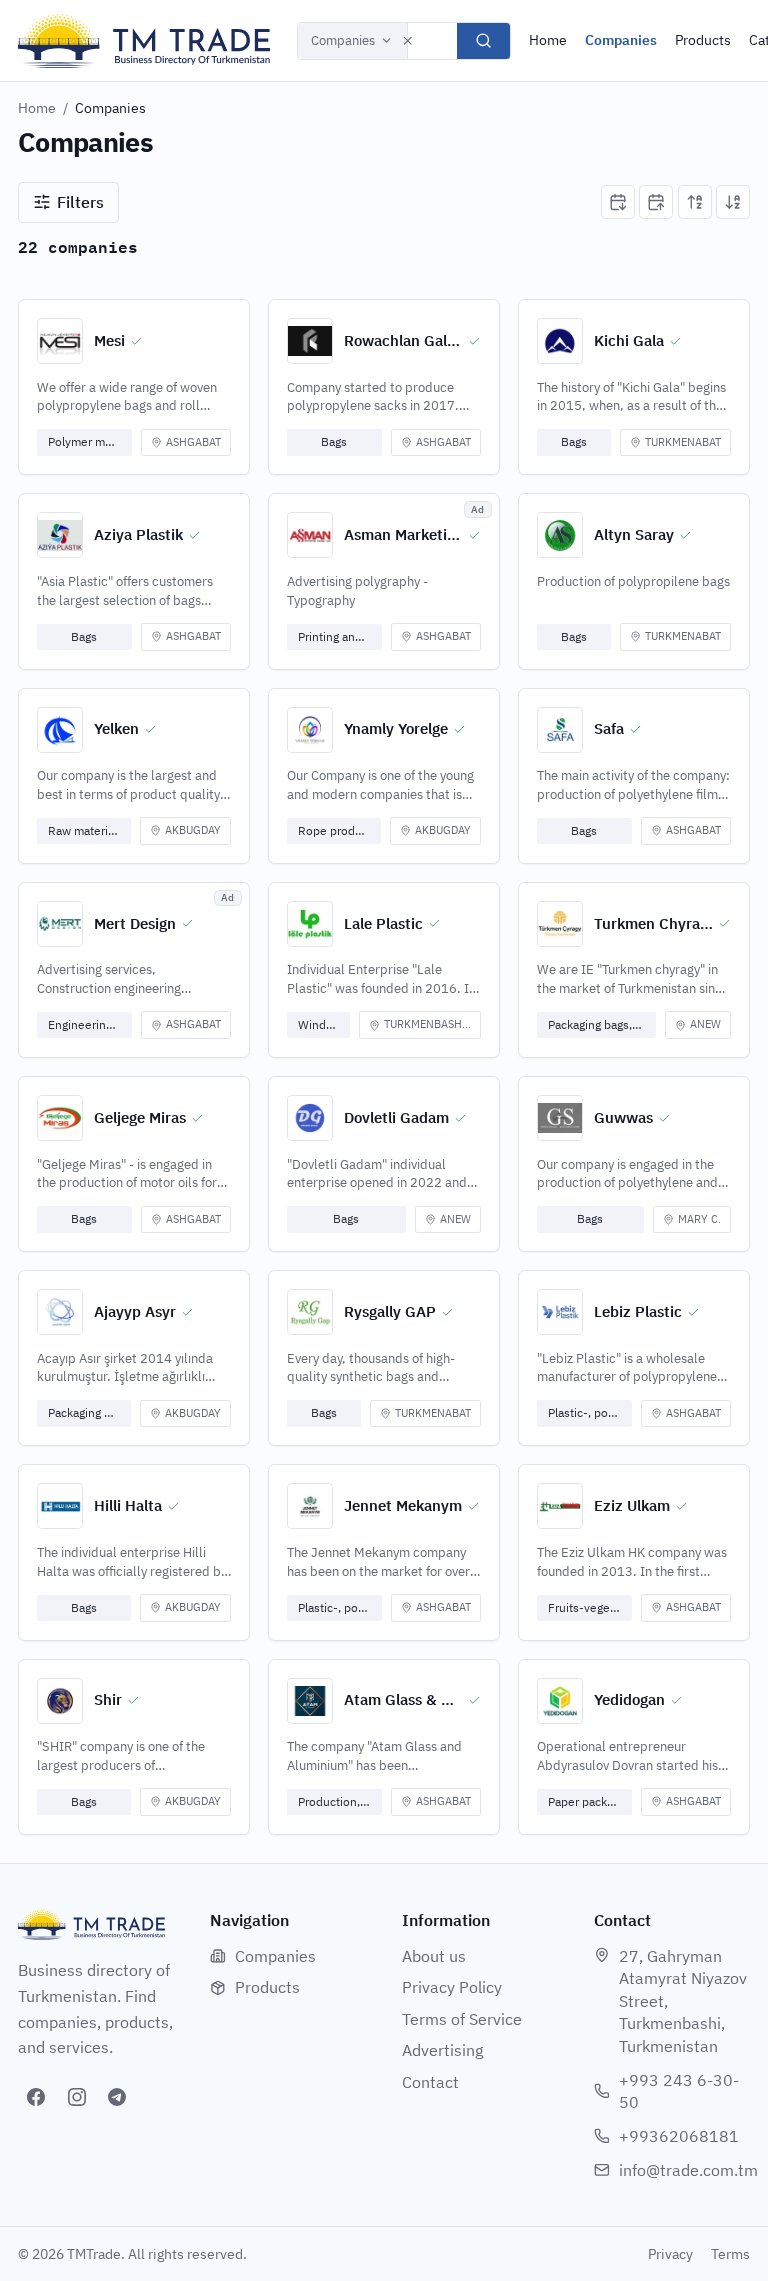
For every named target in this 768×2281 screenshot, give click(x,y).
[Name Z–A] (733, 202)
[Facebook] (36, 2097)
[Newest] (618, 202)
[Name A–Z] (695, 202)
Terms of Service (462, 2019)
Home (548, 40)
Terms (730, 2254)
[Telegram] (117, 2097)
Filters (80, 202)
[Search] (483, 41)
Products (703, 40)
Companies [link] (110, 108)
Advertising (442, 2050)
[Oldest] (656, 202)
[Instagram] (77, 2097)
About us (434, 1956)
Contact (430, 2082)
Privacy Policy (452, 1987)
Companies (343, 40)
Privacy (670, 2254)
